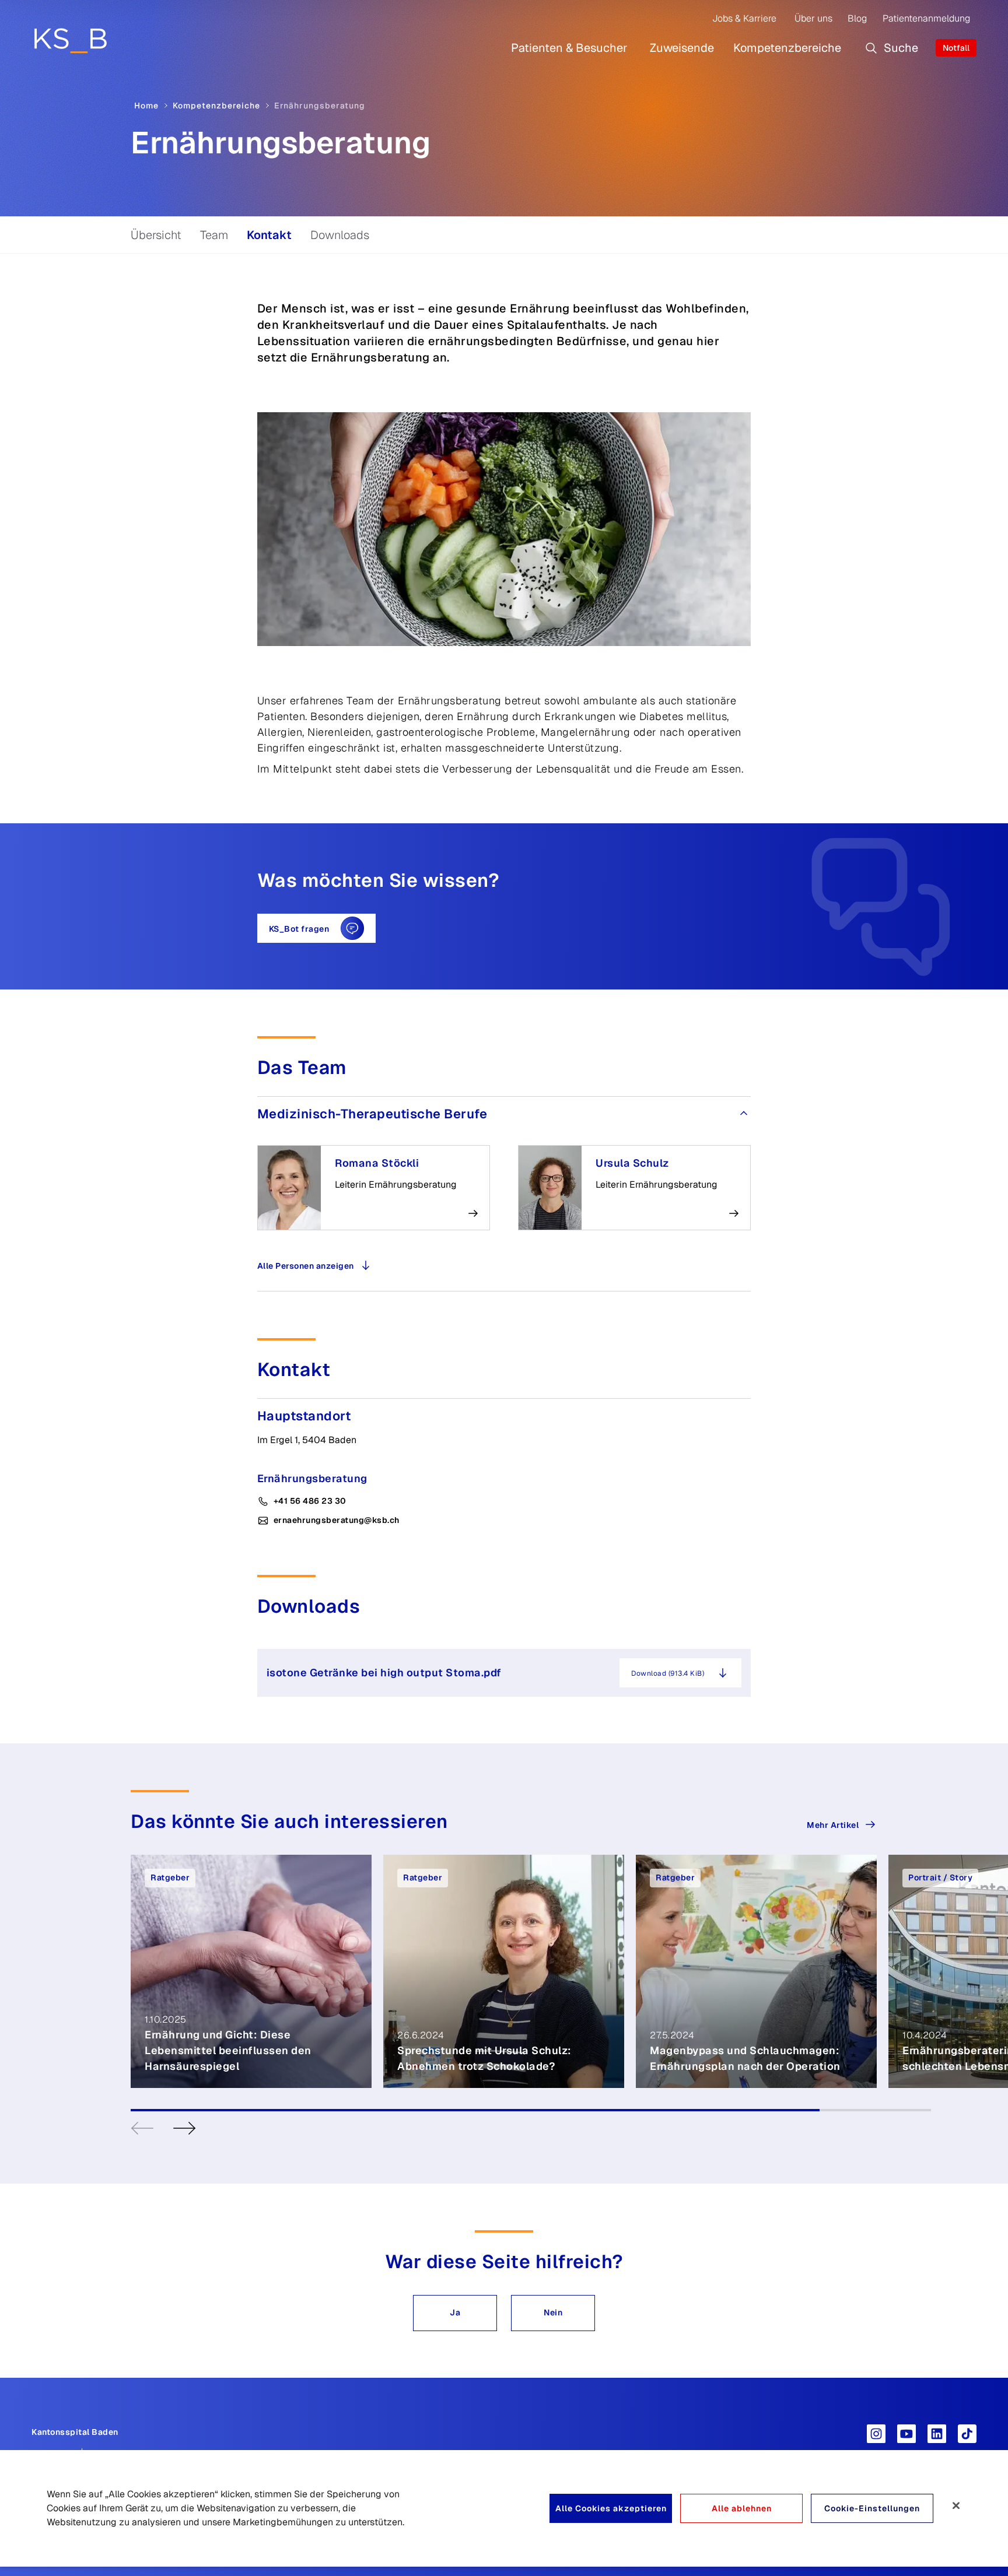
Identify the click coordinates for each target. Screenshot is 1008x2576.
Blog (857, 18)
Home (146, 106)
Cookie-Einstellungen (872, 2508)
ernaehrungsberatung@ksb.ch (337, 1520)
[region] (504, 2508)
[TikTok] (967, 2434)
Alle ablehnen (742, 2508)
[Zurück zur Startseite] (70, 40)
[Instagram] (876, 2434)
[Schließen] (956, 2505)
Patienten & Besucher (569, 48)
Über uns (813, 18)
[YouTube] (907, 2434)
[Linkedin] (937, 2434)
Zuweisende (682, 48)
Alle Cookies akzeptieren (611, 2508)
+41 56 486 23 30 (310, 1501)
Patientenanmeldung (926, 18)
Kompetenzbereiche (787, 48)
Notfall (956, 48)
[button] (455, 2313)
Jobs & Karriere (744, 18)
